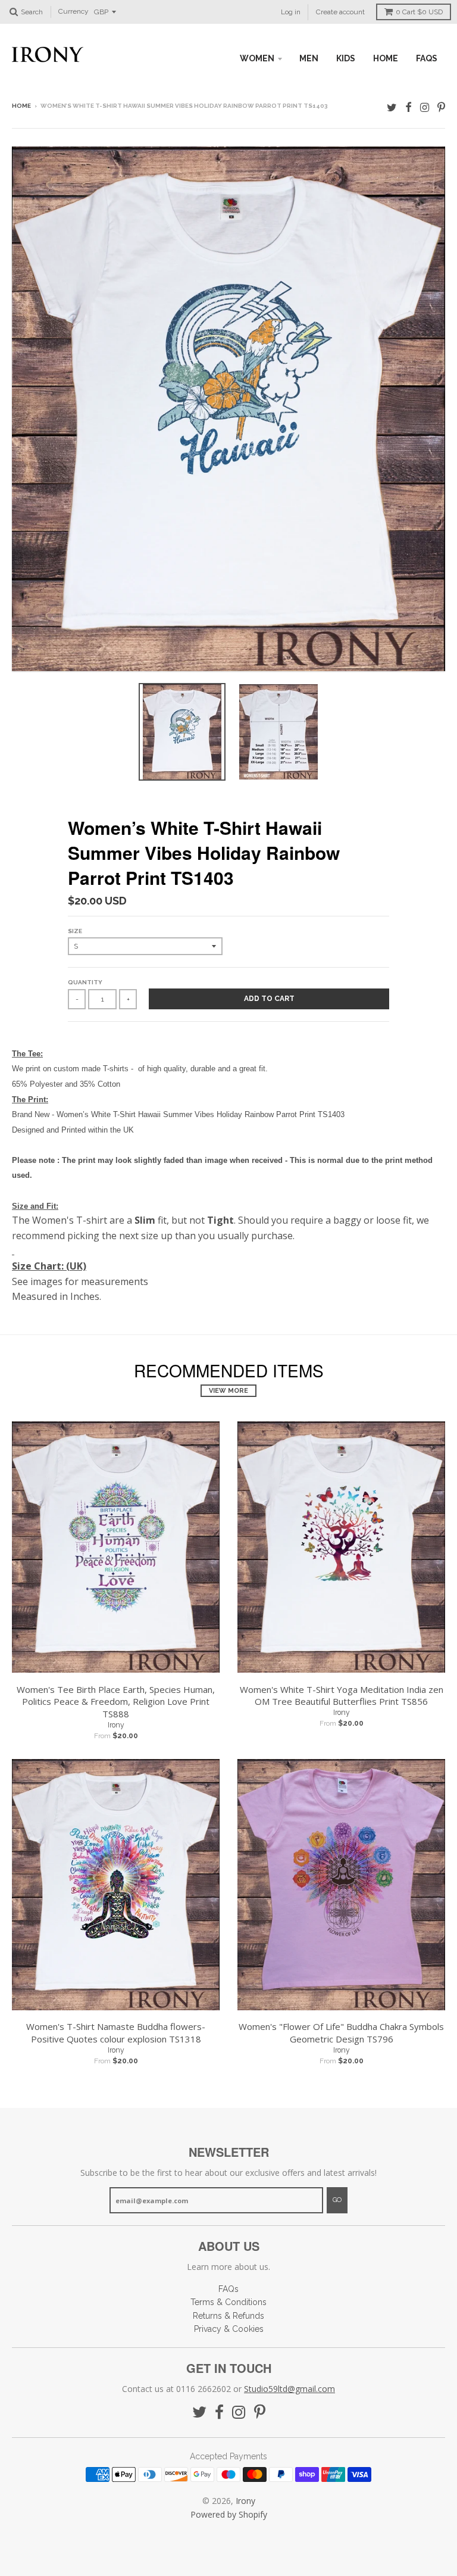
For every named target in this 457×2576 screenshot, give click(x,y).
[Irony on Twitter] (392, 107)
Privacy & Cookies (229, 2329)
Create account (340, 12)
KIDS (346, 58)
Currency (73, 12)
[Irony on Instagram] (425, 107)
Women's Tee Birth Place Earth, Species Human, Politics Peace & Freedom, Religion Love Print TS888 (116, 1702)
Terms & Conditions (228, 2302)
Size (75, 931)
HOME (386, 58)
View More (228, 1391)
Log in (291, 12)
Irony (116, 1725)
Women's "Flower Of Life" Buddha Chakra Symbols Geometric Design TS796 (341, 2033)
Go (337, 2200)
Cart (419, 12)
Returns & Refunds (228, 2316)
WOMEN (257, 58)
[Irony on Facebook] (409, 107)
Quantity (85, 982)
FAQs (427, 58)
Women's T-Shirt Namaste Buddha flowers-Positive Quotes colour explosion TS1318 (116, 2033)
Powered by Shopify (229, 2514)
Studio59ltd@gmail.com (289, 2389)
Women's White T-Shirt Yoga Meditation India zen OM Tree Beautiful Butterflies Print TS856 (342, 1696)
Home (21, 106)
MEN (309, 58)
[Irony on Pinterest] (441, 107)
